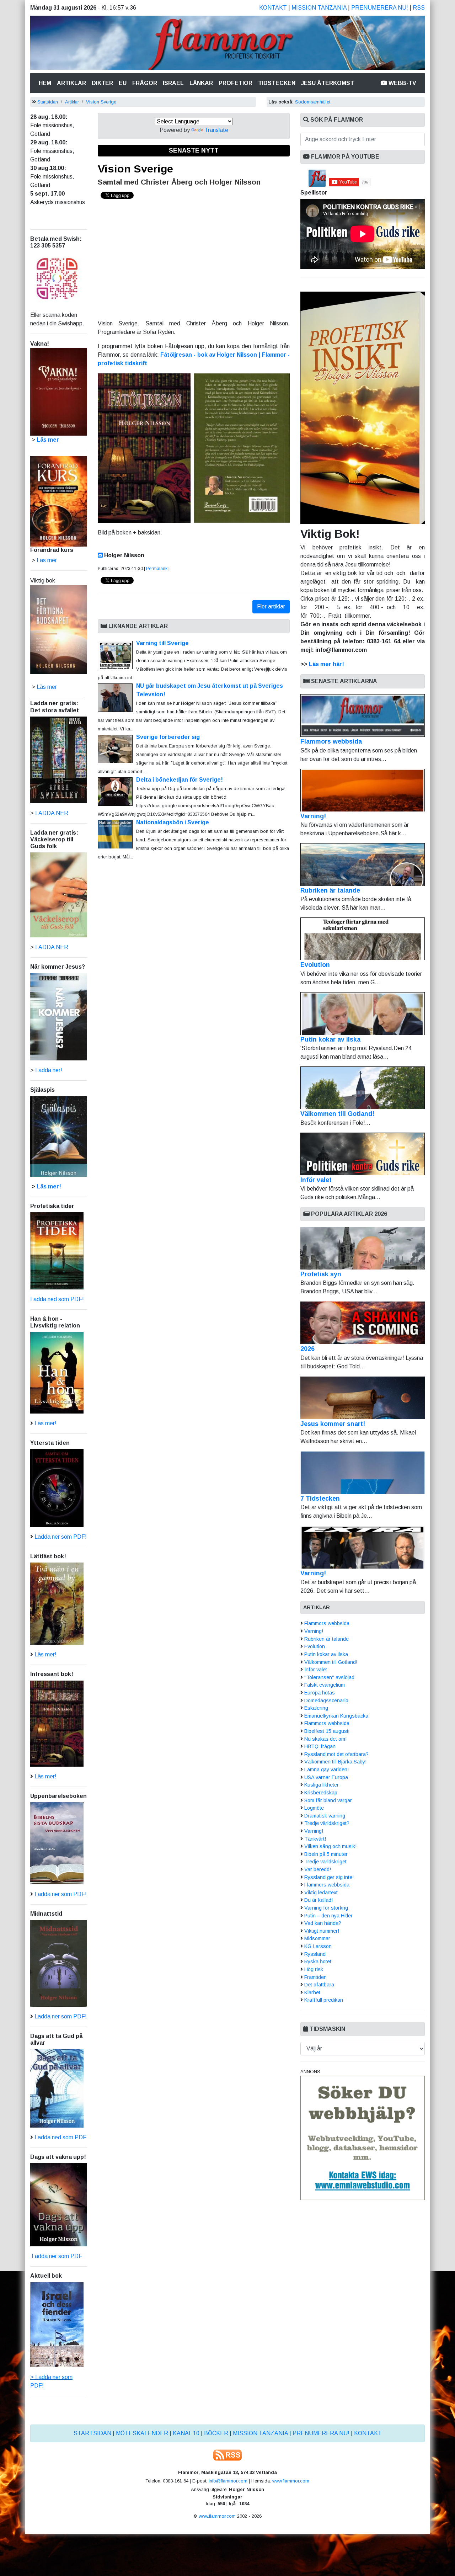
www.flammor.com (291, 2481)
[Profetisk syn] (363, 1248)
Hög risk (314, 1969)
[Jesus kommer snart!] (363, 1398)
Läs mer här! (326, 664)
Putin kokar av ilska (330, 1039)
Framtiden (315, 1977)
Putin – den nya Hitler (328, 1916)
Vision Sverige (101, 102)
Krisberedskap (321, 1793)
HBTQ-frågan (320, 1746)
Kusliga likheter (322, 1785)
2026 (307, 1349)
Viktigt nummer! (322, 1931)
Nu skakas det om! (325, 1739)
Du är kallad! (318, 1900)
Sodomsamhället (313, 102)
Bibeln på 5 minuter (326, 1854)
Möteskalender (142, 2433)
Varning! (313, 816)
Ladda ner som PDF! (61, 1537)
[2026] (363, 1323)
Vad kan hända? (323, 1923)
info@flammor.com (228, 2481)
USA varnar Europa (326, 1777)
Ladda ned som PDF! (57, 1299)
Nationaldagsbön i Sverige (173, 822)
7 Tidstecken (320, 1499)
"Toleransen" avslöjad (329, 1677)
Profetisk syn (321, 1274)
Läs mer (47, 687)
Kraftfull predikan (324, 2000)
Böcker (216, 2433)
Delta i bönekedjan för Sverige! (180, 780)
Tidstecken (277, 83)
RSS (419, 8)
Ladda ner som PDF (56, 2256)
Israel (173, 83)
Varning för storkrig (326, 1908)
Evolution (315, 965)
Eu (123, 83)
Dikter (102, 83)
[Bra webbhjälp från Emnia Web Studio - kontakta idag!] (363, 2137)
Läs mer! (49, 1186)
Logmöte (314, 1808)
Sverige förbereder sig (168, 737)
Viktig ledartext (321, 1893)
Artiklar (71, 83)
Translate (216, 130)
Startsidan (48, 102)
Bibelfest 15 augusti (327, 1731)
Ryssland (315, 1954)
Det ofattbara (319, 1985)
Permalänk (157, 569)
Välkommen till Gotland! (337, 1114)
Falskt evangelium (325, 1685)
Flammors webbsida (331, 741)
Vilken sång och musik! (330, 1846)
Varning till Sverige (162, 643)
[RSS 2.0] (227, 2455)
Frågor (145, 83)
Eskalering (316, 1708)
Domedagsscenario (326, 1701)
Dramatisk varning (325, 1816)
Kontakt (273, 8)
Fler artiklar (271, 606)
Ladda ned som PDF (60, 2137)
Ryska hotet (318, 1962)
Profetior (235, 83)
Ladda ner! (49, 1070)
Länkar (201, 83)
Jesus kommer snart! (333, 1424)
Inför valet (316, 1180)
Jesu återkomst (328, 83)
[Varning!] (363, 1547)
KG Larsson (318, 1946)
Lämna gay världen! (326, 1769)
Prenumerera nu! (380, 8)
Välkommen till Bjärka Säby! (335, 1762)
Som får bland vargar (328, 1800)
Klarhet (312, 1992)
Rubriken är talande (330, 890)
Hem (46, 83)
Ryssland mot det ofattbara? (336, 1754)
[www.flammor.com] (227, 44)
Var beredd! (318, 1869)
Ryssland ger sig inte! (329, 1877)
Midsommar (317, 1938)
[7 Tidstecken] (363, 1473)
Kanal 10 (186, 2433)
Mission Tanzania (319, 8)
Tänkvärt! (315, 1839)
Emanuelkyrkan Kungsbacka (336, 1716)
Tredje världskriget (325, 1862)
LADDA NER (52, 813)
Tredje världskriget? (327, 1823)
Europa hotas (320, 1693)
